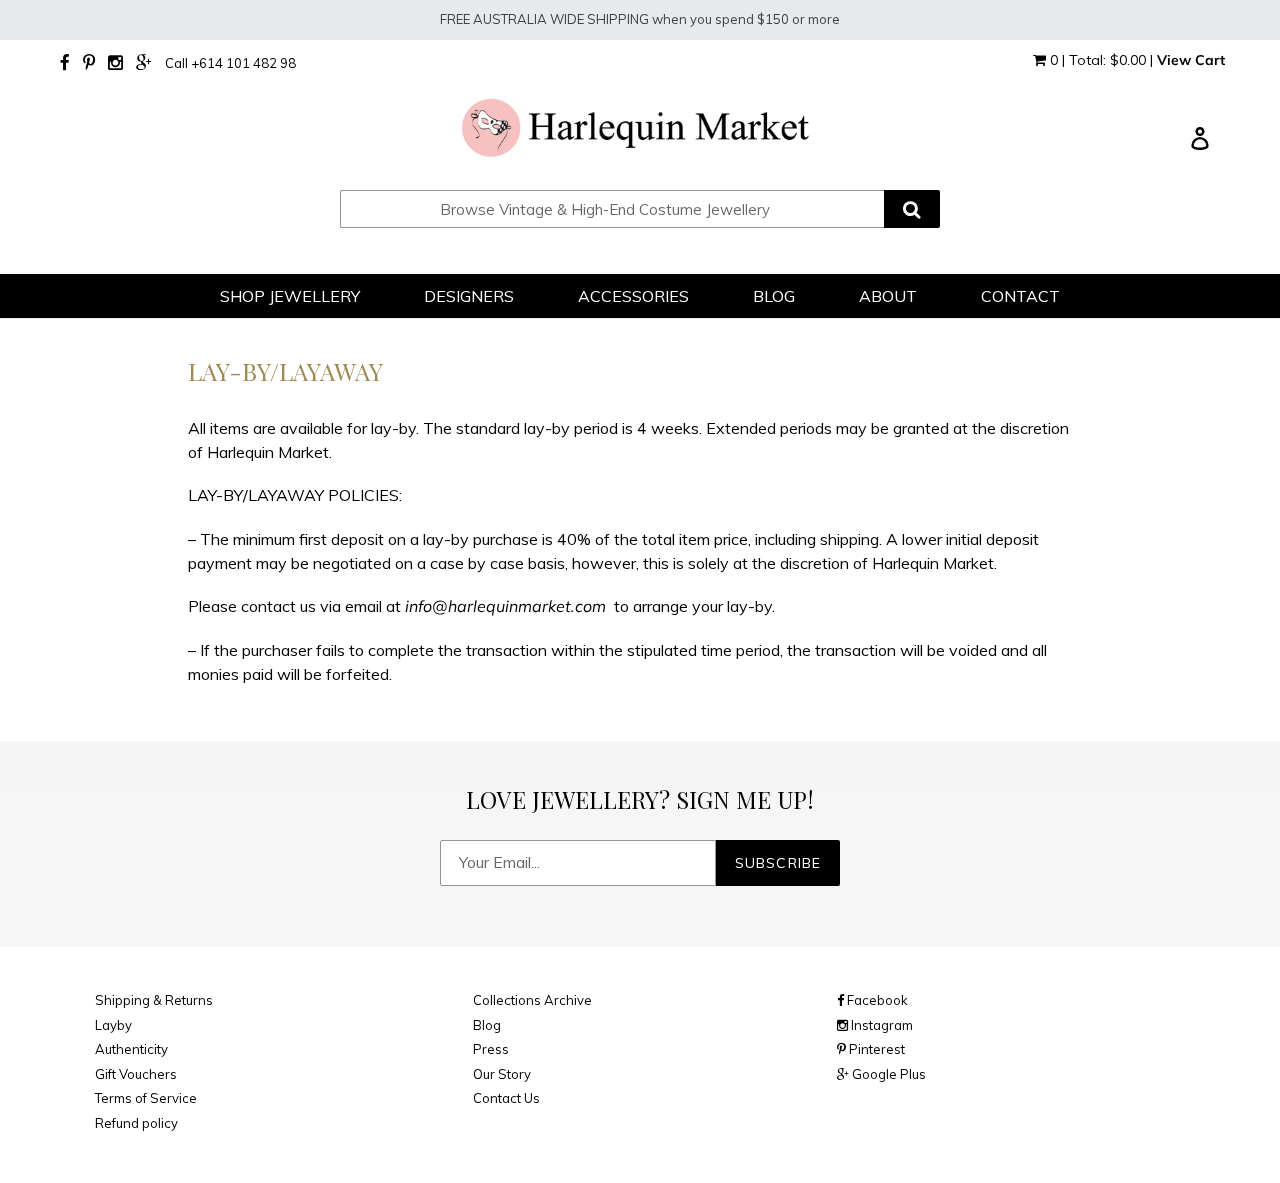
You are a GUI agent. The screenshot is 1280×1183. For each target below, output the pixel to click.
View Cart (1191, 60)
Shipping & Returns (154, 1000)
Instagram (880, 1025)
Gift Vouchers (136, 1074)
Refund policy (136, 1123)
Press (491, 1049)
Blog (487, 1025)
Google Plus (887, 1074)
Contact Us (506, 1098)
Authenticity (131, 1049)
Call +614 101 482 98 (230, 63)
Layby (113, 1025)
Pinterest (875, 1049)
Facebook (876, 1000)
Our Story (502, 1074)
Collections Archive (532, 1000)
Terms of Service (146, 1098)
